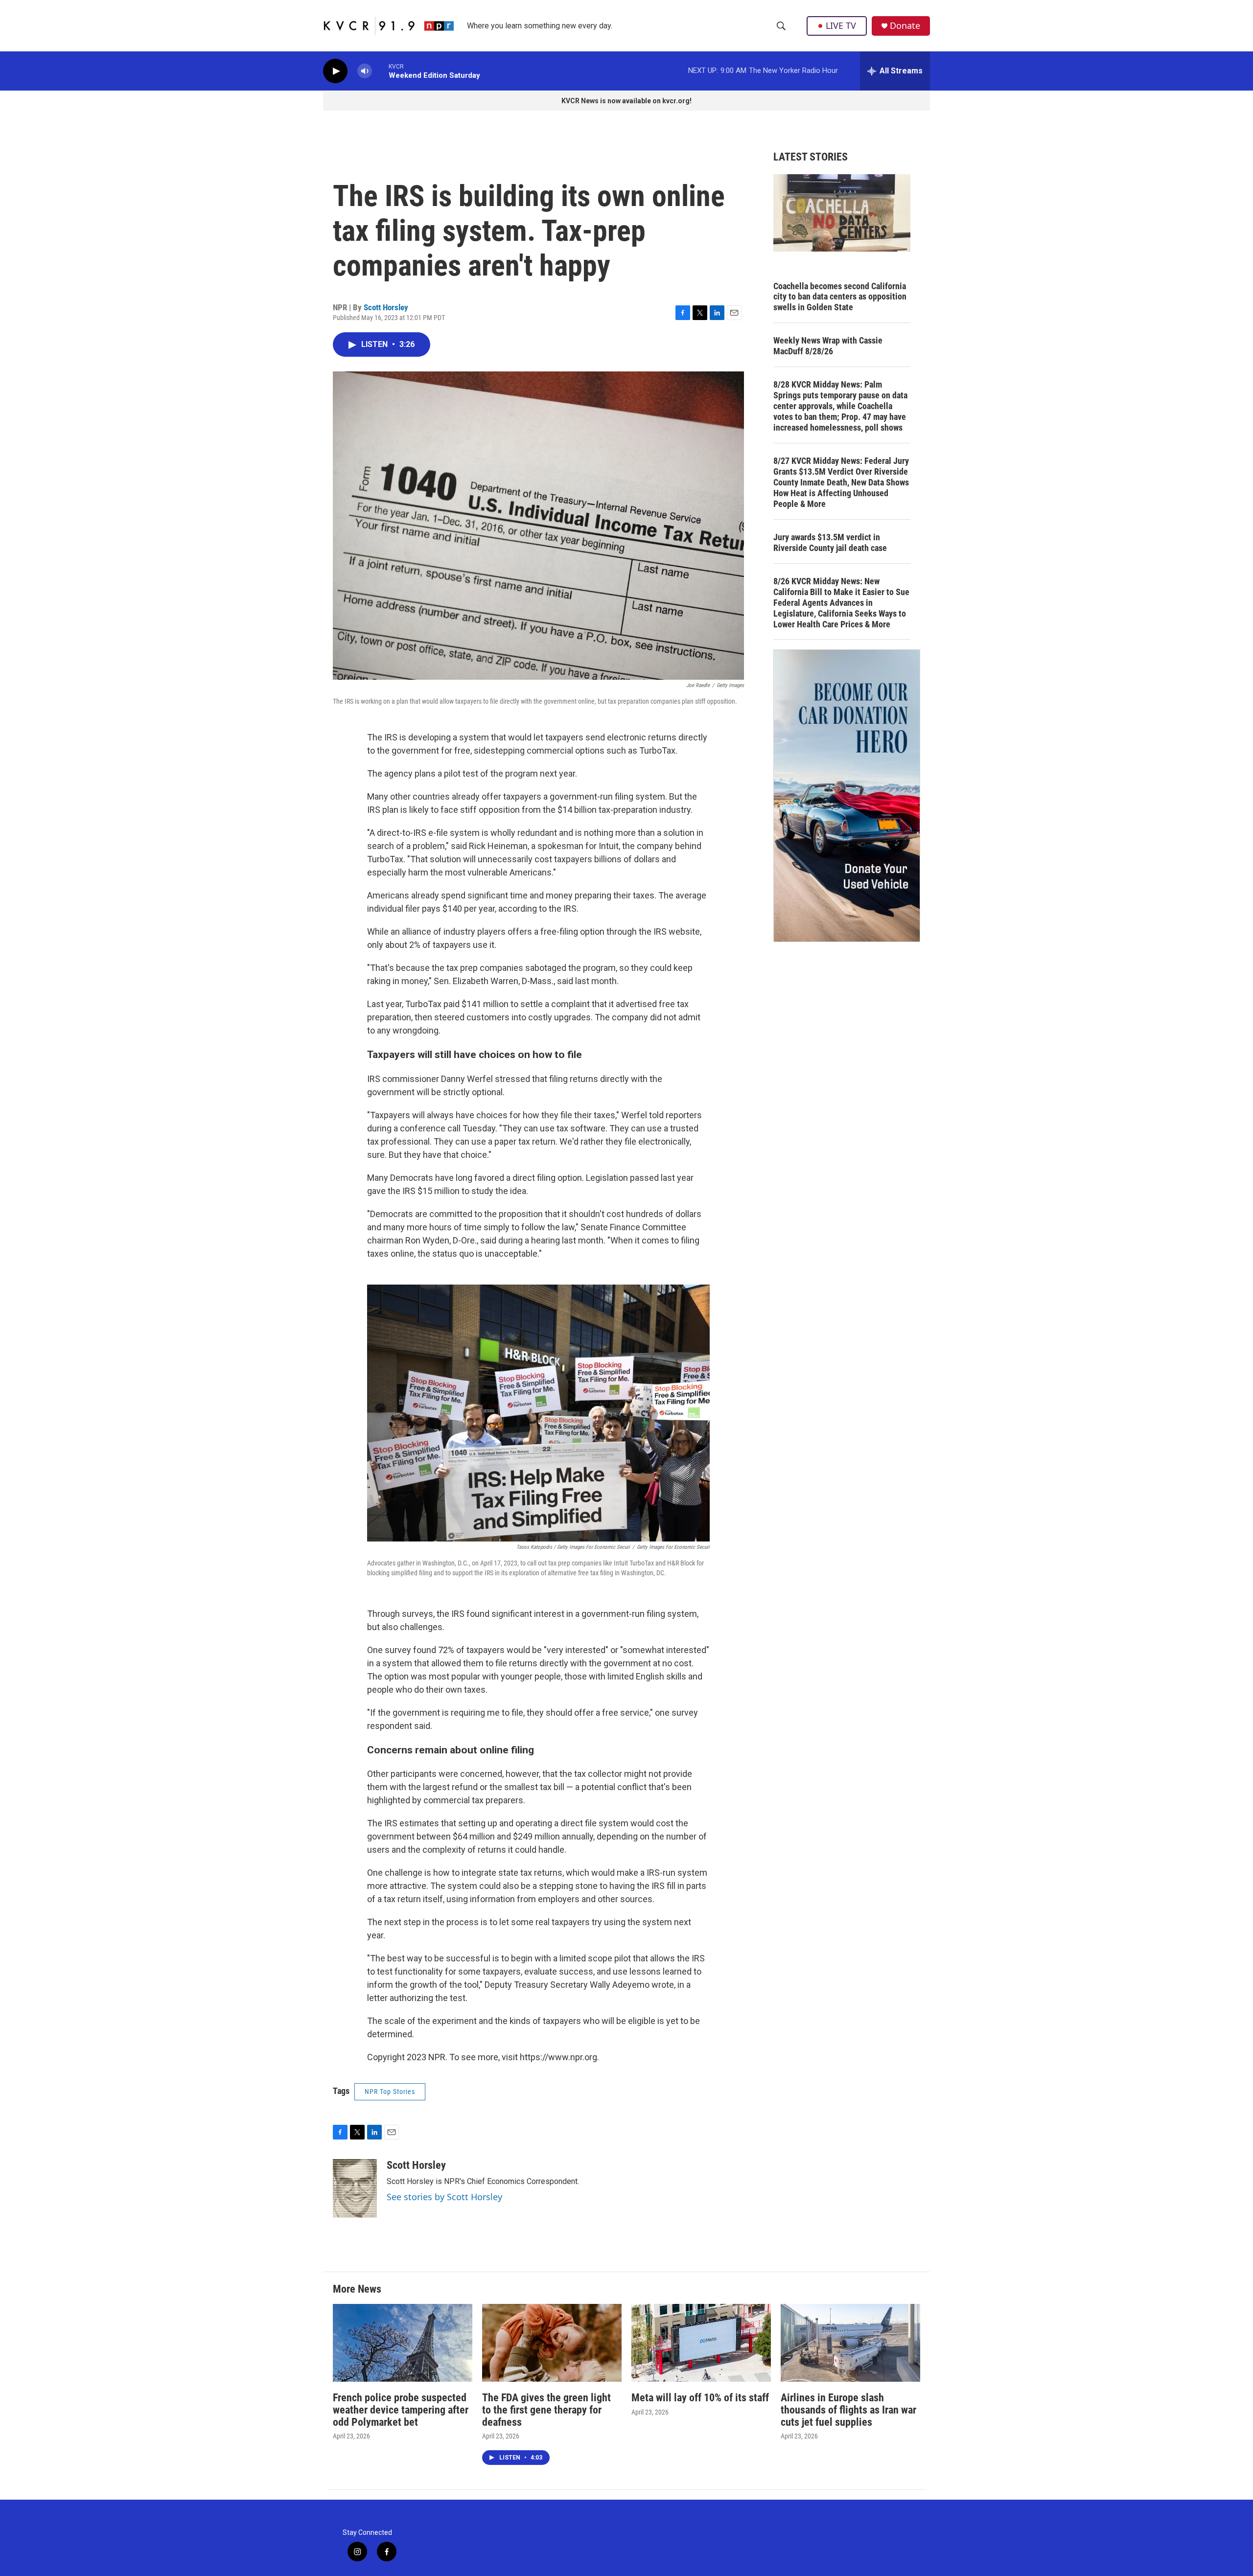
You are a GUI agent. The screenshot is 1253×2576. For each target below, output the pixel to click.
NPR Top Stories (390, 2092)
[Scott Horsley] (355, 2188)
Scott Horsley (386, 307)
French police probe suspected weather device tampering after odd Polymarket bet (401, 2410)
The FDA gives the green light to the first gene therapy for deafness (546, 2410)
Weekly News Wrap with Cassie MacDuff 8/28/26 (828, 346)
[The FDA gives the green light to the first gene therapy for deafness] (552, 2343)
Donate (905, 26)
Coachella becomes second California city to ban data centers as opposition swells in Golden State (840, 297)
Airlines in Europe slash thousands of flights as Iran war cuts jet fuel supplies (848, 2410)
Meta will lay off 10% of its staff (700, 2398)
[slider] (380, 71)
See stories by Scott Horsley (444, 2197)
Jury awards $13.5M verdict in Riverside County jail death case (830, 542)
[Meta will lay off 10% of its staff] (701, 2343)
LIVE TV (841, 25)
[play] (335, 71)
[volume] (365, 71)
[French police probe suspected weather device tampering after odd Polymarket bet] (403, 2343)
